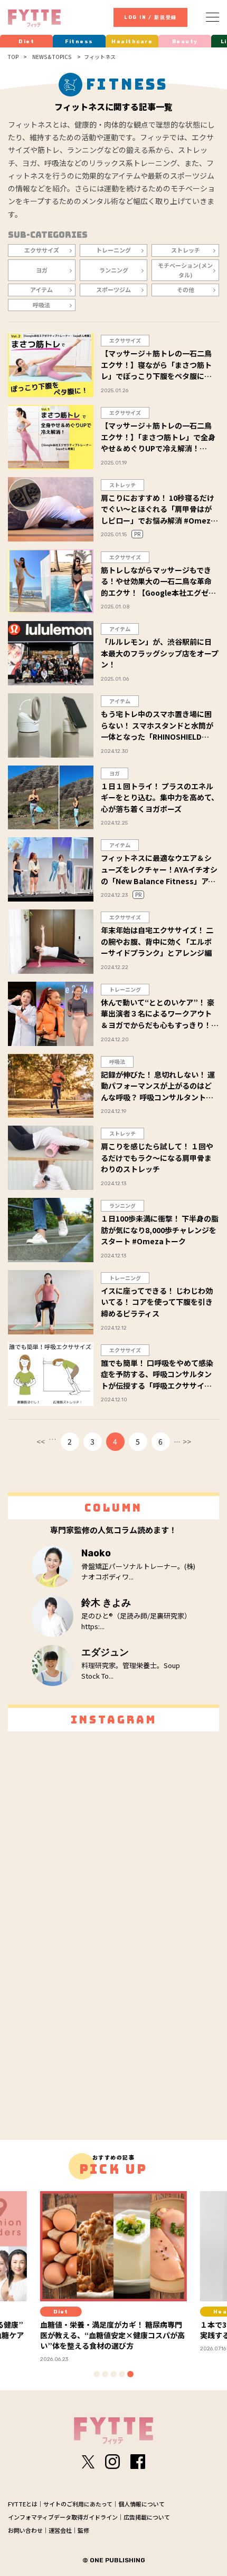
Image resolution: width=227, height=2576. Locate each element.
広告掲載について (147, 2517)
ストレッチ (186, 250)
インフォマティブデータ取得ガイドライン (63, 2517)
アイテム (41, 289)
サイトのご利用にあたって (78, 2504)
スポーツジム (113, 289)
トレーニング (113, 250)
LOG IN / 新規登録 (150, 17)
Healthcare (132, 42)
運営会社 (60, 2530)
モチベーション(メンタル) (185, 270)
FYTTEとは (23, 2504)
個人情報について (141, 2504)
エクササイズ (42, 250)
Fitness (79, 42)
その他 (186, 289)
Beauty (185, 42)
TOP (13, 57)
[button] (97, 2374)
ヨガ (42, 270)
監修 (83, 2530)
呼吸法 (41, 305)
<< (41, 1441)
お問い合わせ (25, 2530)
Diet (26, 42)
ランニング (114, 270)
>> (187, 1441)
